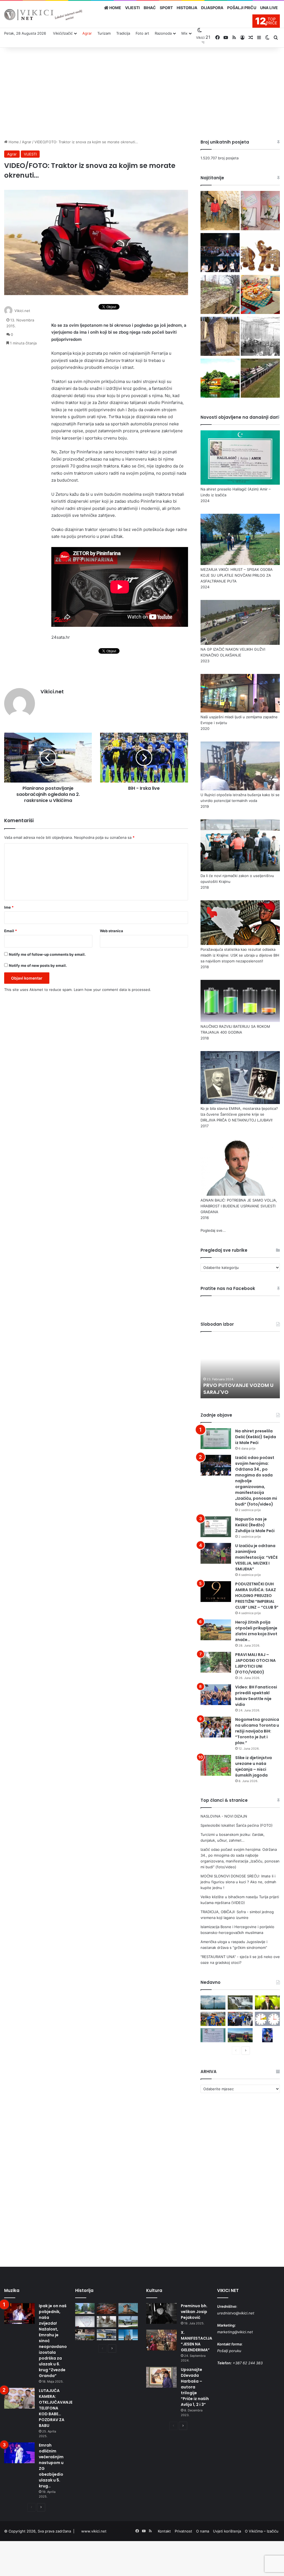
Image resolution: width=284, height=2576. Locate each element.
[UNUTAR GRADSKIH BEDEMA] (85, 2308)
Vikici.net (22, 311)
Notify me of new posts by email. (38, 965)
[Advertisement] (142, 92)
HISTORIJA (187, 8)
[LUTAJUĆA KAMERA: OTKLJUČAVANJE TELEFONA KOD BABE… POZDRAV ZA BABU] (19, 2398)
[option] (240, 1368)
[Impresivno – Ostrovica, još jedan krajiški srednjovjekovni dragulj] (106, 2308)
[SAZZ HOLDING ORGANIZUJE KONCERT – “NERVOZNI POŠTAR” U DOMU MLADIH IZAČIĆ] (267, 2035)
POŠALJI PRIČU (242, 8)
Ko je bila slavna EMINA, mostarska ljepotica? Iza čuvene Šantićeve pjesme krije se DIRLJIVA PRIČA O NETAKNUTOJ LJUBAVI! (239, 1114)
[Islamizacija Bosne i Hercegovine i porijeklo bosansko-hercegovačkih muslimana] (220, 337)
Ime (9, 907)
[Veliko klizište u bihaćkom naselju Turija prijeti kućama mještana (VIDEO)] (220, 295)
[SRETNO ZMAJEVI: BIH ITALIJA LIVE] (240, 2019)
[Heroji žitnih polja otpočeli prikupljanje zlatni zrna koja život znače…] (216, 1630)
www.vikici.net (94, 2531)
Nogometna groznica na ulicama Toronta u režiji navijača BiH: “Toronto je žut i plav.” (257, 1731)
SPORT (166, 8)
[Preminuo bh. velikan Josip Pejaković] (161, 2313)
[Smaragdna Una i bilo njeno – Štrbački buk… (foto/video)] (240, 2003)
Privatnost (183, 2531)
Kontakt (164, 2531)
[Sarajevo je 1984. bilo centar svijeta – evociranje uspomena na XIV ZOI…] (106, 2335)
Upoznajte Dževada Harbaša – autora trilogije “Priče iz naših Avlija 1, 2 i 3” (195, 2387)
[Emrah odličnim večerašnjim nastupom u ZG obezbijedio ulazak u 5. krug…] (19, 2453)
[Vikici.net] (43, 15)
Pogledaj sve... (213, 1230)
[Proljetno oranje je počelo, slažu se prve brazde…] (240, 2035)
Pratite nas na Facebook (228, 1288)
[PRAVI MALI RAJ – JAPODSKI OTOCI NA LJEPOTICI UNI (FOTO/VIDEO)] (216, 1662)
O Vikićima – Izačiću (262, 2531)
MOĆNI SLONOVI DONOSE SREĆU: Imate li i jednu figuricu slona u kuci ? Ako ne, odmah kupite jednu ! (238, 1882)
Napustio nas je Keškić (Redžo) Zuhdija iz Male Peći (255, 1525)
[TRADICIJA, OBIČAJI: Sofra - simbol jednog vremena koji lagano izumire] (260, 295)
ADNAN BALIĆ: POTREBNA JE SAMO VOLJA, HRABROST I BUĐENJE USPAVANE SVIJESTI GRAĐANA (239, 1206)
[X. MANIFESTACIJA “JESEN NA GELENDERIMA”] (161, 2340)
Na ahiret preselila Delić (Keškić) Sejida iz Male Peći (256, 1437)
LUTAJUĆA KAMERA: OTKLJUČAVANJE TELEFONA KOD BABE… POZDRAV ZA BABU (56, 2408)
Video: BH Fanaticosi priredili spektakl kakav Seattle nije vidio (256, 1696)
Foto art (142, 33)
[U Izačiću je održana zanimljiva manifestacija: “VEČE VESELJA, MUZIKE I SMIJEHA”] (216, 1553)
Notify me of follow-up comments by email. (47, 954)
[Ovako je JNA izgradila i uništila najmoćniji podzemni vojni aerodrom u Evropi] (128, 2321)
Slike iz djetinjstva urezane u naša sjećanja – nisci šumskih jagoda (253, 1766)
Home (13, 142)
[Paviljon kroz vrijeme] (85, 2335)
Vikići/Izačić (63, 33)
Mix (184, 33)
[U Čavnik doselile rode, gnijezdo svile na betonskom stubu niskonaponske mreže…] (213, 2003)
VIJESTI (132, 8)
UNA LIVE (269, 8)
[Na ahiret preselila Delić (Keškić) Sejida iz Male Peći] (216, 1439)
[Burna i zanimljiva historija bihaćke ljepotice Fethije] (128, 2335)
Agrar (87, 33)
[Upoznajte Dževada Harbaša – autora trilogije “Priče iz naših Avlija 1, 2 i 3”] (161, 2377)
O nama (203, 2531)
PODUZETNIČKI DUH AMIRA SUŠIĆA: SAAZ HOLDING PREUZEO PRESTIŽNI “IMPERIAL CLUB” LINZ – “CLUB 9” (257, 1596)
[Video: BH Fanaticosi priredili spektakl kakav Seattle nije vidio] (216, 1695)
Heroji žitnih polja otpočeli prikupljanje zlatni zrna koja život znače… (256, 1631)
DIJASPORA (212, 8)
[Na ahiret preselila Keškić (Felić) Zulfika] (213, 2035)
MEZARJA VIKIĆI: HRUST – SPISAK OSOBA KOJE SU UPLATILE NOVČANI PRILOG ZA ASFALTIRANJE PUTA (237, 575)
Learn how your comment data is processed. (112, 990)
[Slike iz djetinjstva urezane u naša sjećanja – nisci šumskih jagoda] (216, 1765)
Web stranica (111, 931)
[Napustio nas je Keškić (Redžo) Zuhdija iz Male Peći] (216, 1527)
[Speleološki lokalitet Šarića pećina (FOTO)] (220, 211)
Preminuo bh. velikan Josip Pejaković (194, 2312)
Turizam (104, 33)
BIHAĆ (150, 8)
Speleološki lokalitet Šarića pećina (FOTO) (237, 1825)
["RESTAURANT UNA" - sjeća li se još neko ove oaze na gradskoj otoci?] (220, 379)
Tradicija (123, 33)
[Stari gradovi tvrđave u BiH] (128, 2308)
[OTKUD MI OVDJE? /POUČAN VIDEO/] (85, 2321)
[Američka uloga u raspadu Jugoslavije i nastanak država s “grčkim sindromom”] (260, 337)
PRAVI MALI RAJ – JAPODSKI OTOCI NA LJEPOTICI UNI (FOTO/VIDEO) (255, 1663)
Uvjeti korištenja (227, 2531)
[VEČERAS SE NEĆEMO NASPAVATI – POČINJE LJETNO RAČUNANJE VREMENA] (267, 2019)
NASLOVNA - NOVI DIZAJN (224, 1816)
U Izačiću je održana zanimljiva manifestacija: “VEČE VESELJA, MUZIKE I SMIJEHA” (256, 1557)
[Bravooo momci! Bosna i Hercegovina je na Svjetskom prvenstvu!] (213, 2019)
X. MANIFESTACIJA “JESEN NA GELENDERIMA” (196, 2341)
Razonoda (163, 33)
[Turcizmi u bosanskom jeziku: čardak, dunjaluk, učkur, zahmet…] (260, 211)
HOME (115, 8)
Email (11, 931)
